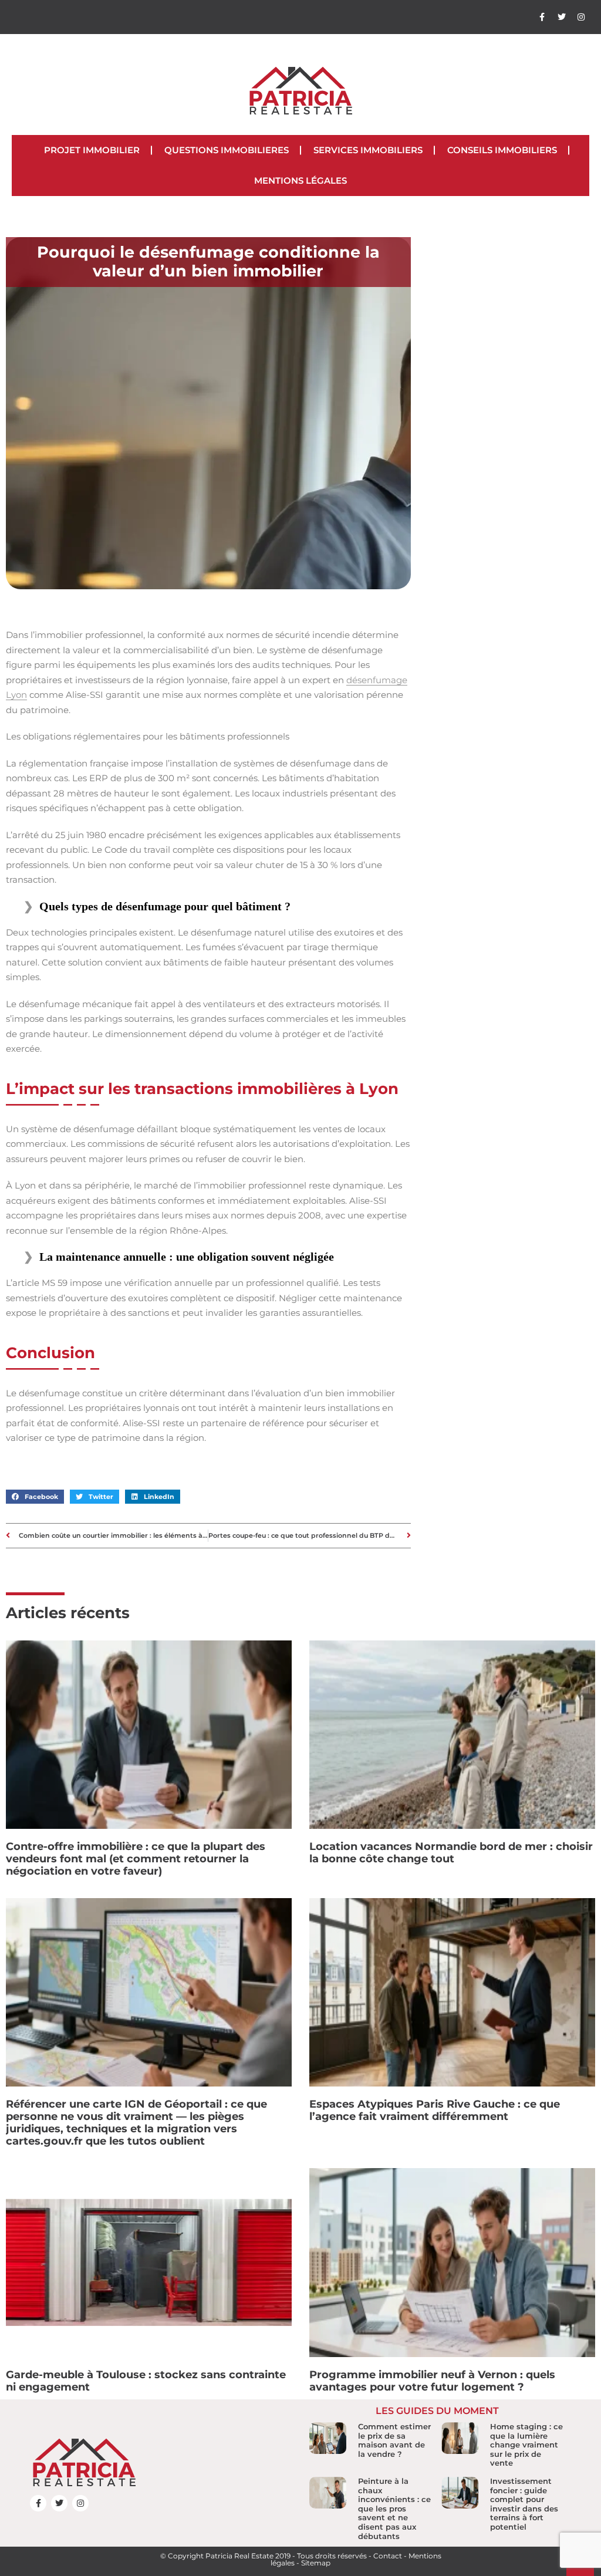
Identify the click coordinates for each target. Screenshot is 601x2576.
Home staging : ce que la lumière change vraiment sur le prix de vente (526, 2445)
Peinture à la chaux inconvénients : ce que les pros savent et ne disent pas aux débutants (394, 2509)
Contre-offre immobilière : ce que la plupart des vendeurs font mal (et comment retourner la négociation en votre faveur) (136, 1859)
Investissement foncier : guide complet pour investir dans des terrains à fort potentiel (524, 2504)
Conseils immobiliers (502, 150)
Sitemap (316, 2563)
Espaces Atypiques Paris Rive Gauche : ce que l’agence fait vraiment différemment (435, 2110)
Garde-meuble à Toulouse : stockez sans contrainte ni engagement (146, 2381)
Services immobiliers (368, 150)
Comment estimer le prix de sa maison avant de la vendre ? (394, 2440)
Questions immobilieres (227, 150)
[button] (35, 1497)
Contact (388, 2556)
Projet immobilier (92, 150)
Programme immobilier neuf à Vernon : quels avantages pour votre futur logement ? (432, 2381)
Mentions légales (300, 180)
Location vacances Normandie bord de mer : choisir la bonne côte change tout (451, 1853)
